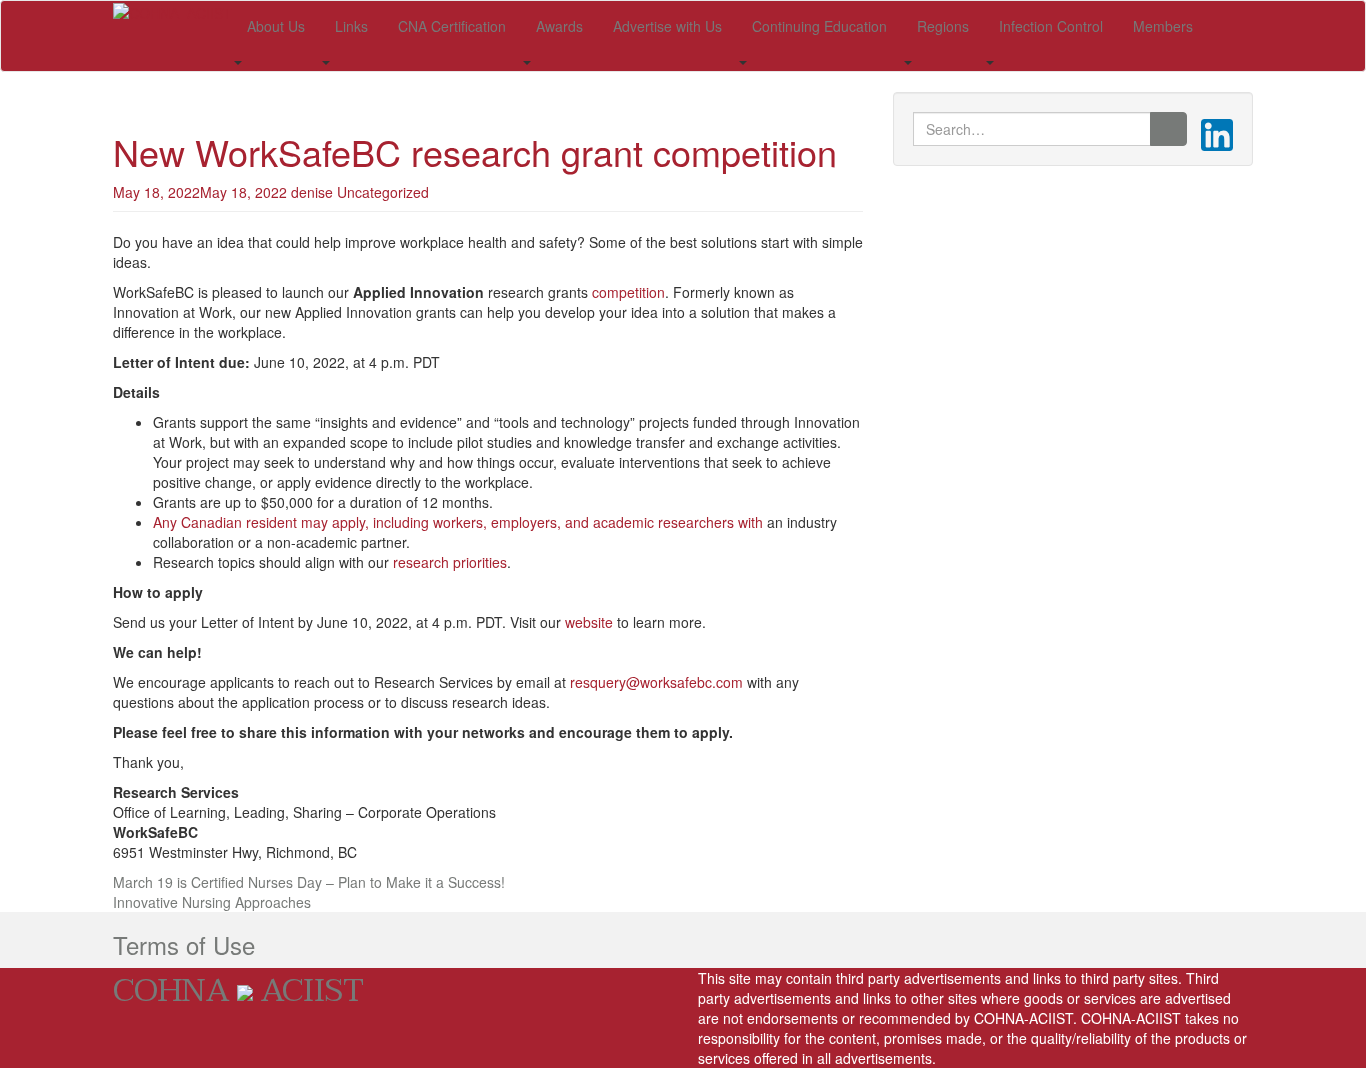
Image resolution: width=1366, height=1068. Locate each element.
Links (351, 26)
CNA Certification (452, 26)
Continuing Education (819, 26)
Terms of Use (184, 944)
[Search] (1168, 129)
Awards (559, 26)
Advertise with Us (667, 26)
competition (628, 292)
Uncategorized (383, 192)
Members (1163, 26)
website (589, 622)
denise (312, 192)
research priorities (450, 562)
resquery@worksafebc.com (656, 682)
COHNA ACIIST (238, 990)
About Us (276, 26)
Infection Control (1051, 26)
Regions (943, 26)
